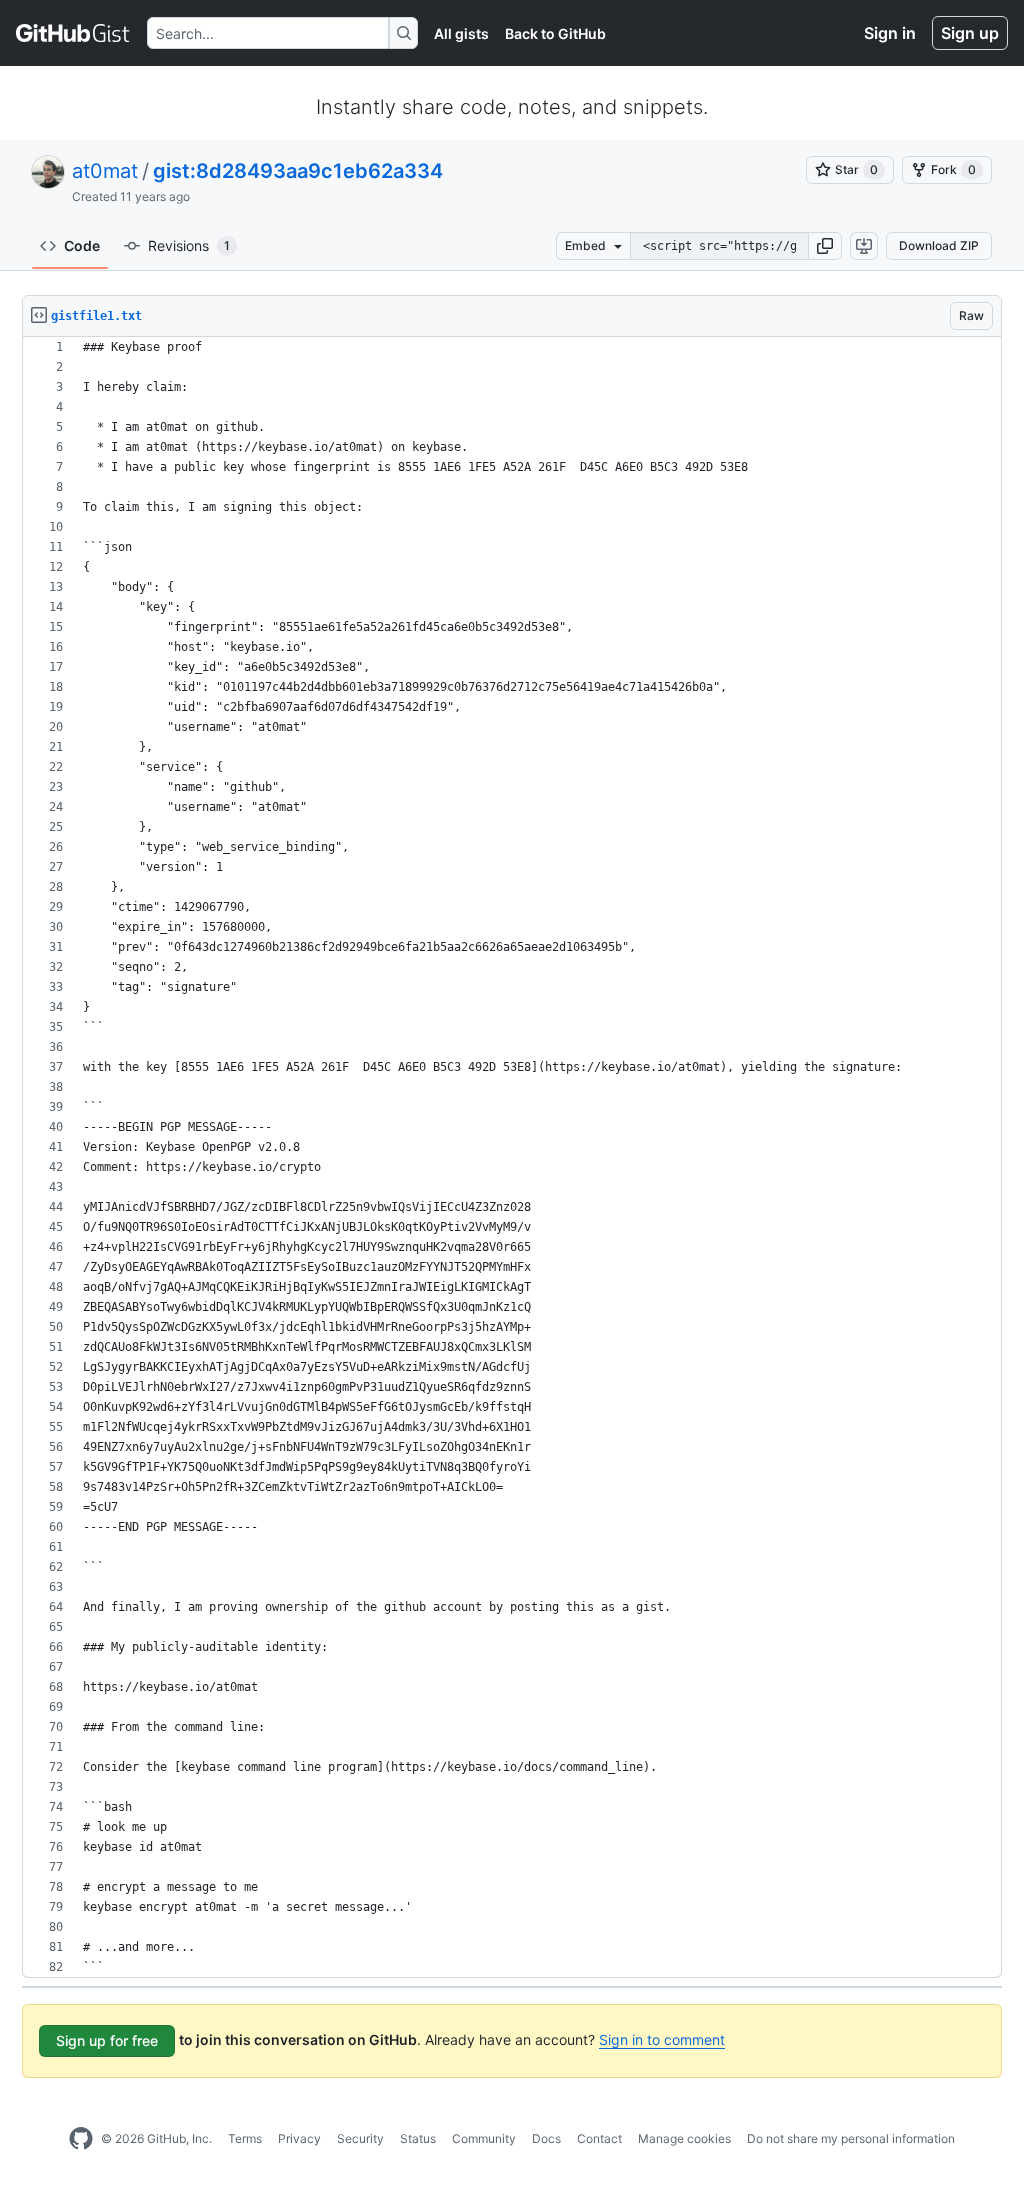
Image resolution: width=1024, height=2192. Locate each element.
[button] (825, 246)
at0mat (105, 171)
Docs (546, 2138)
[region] (512, 1157)
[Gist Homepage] (73, 33)
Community (484, 2138)
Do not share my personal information (851, 2138)
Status (418, 2138)
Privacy (299, 2138)
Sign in (890, 33)
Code (82, 245)
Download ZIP (939, 245)
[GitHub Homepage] (81, 2139)
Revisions (189, 245)
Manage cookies (684, 2138)
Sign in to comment (662, 2039)
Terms (245, 2138)
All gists (461, 33)
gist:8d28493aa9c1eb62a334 (298, 171)
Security (360, 2138)
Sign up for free (107, 2040)
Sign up (970, 33)
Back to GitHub (555, 33)
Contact (599, 2138)
